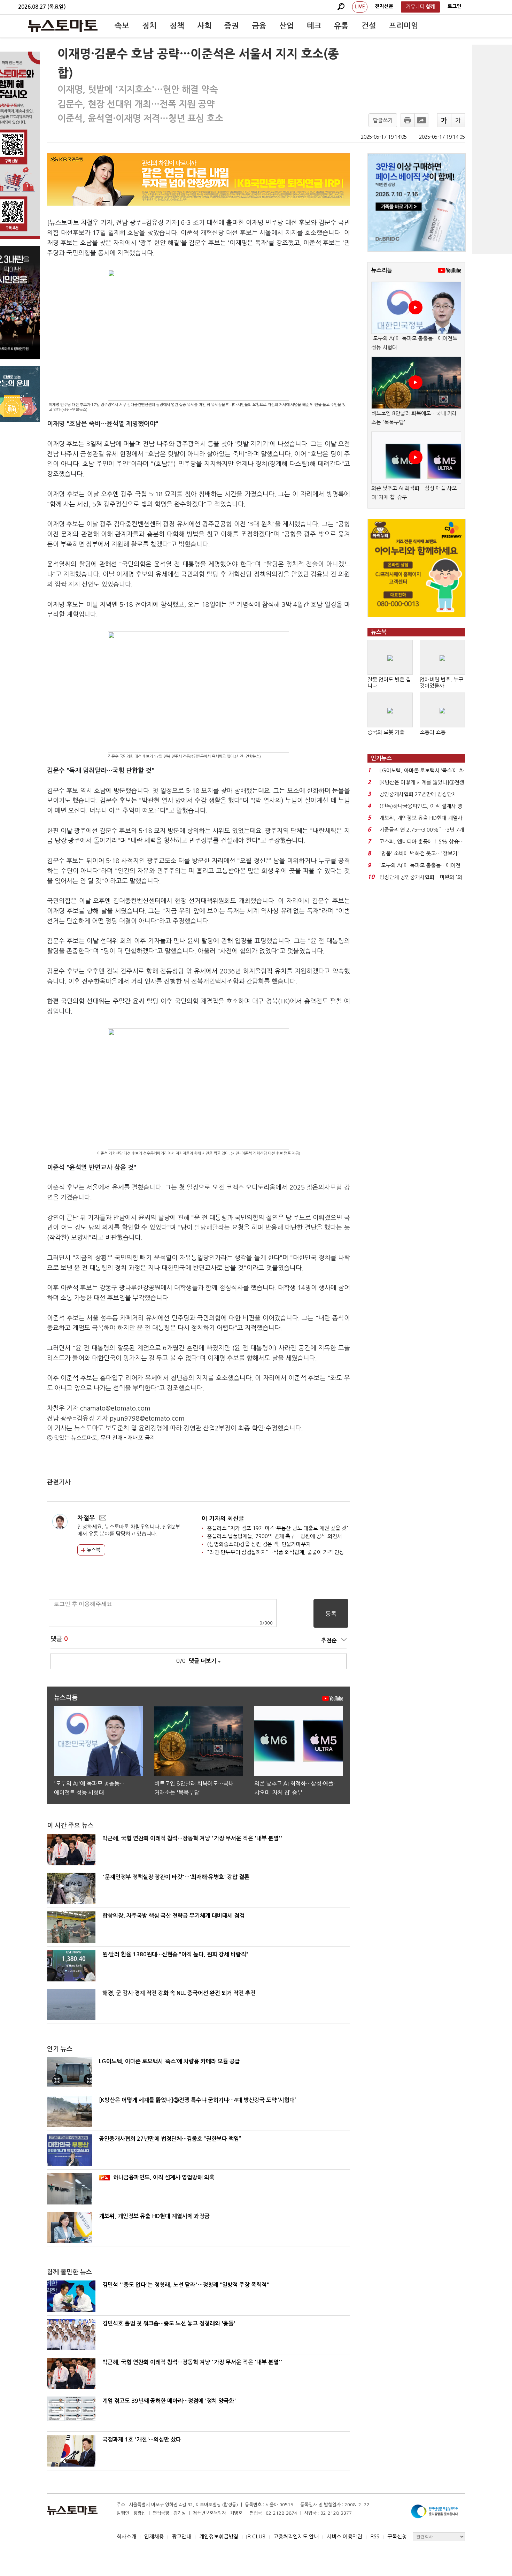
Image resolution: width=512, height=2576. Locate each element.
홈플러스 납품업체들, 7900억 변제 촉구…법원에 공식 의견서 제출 (280, 1536)
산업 (287, 26)
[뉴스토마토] (63, 26)
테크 (314, 26)
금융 (259, 26)
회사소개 (126, 2536)
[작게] (458, 120)
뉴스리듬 (382, 270)
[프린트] (408, 120)
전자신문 (384, 6)
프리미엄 (404, 26)
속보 (122, 26)
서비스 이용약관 (344, 2536)
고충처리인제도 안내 (296, 2536)
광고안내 (181, 2536)
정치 (149, 26)
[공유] (421, 120)
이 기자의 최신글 (223, 1519)
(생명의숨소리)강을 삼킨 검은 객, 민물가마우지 (259, 1544)
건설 (369, 26)
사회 (204, 26)
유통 (341, 26)
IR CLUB (256, 2536)
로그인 (454, 6)
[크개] (444, 120)
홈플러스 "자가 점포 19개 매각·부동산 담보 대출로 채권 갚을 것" (278, 1528)
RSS (375, 2536)
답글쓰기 (383, 120)
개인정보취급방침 (219, 2536)
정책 (177, 26)
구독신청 (397, 2536)
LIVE (360, 7)
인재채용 (154, 2536)
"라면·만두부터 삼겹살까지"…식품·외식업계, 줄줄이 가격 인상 (276, 1552)
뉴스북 (93, 1550)
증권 (232, 26)
